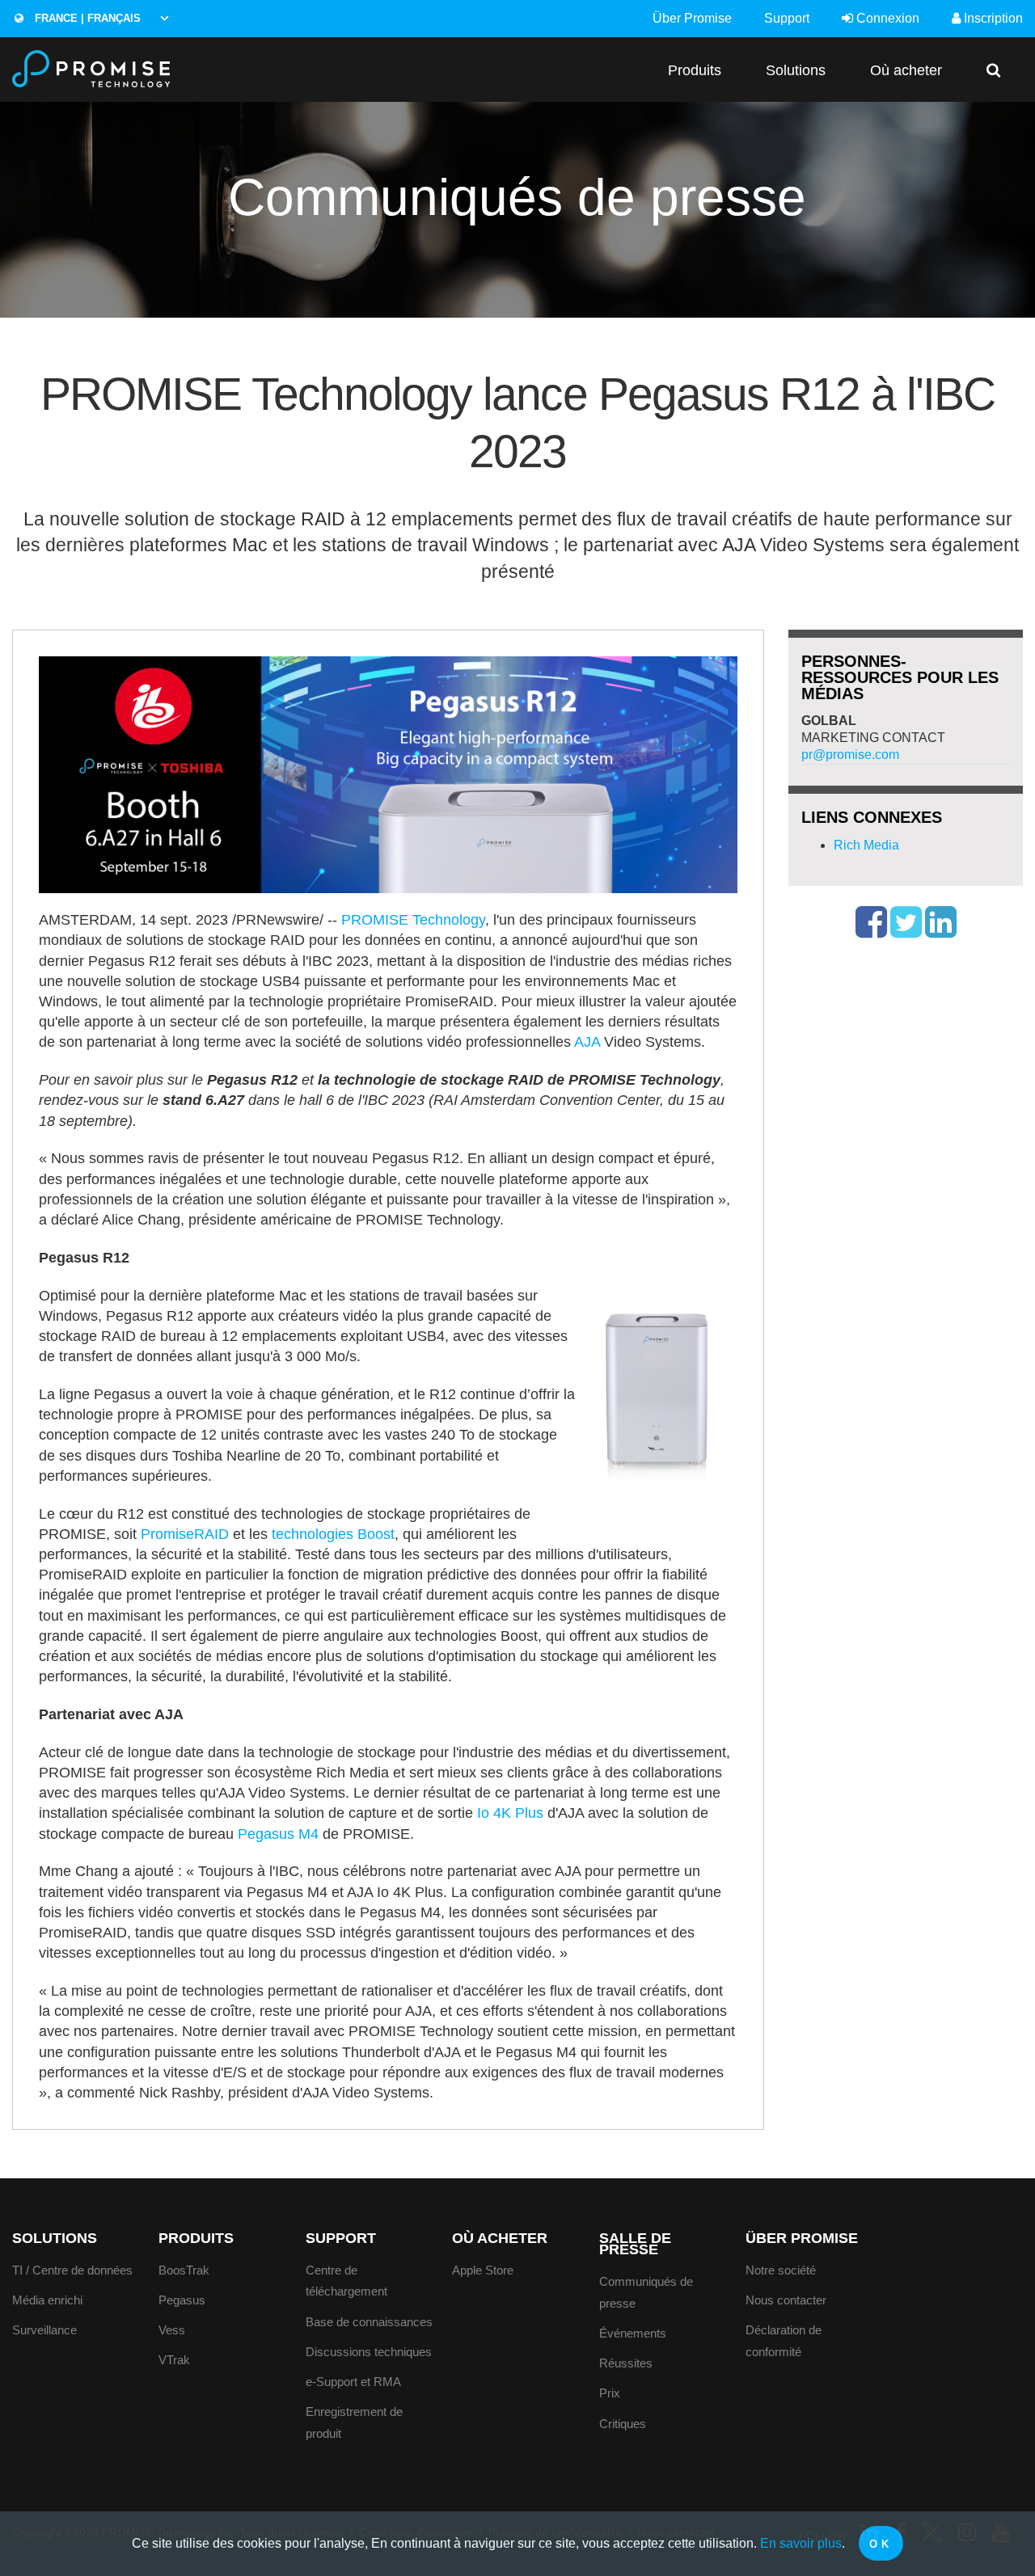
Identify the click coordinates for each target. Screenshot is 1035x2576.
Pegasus (182, 2300)
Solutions (796, 70)
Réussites (626, 2363)
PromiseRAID (185, 1534)
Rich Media (866, 845)
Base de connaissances (369, 2322)
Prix (610, 2393)
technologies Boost (333, 1534)
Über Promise (692, 18)
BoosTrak (184, 2270)
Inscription (992, 18)
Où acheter (906, 70)
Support (787, 18)
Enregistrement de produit (354, 2422)
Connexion (886, 18)
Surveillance (44, 2330)
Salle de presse (635, 2244)
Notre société (781, 2270)
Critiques (623, 2424)
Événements (633, 2333)
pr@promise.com (850, 755)
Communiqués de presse (646, 2292)
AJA (587, 1042)
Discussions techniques (369, 2352)
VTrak (174, 2360)
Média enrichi (47, 2300)
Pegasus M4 (278, 1834)
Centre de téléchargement (346, 2281)
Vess (172, 2330)
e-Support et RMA (353, 2382)
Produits (695, 70)
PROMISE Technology (413, 920)
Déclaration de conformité (784, 2341)
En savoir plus (801, 2543)
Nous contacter (786, 2300)
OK (881, 2544)
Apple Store (483, 2270)
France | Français (86, 18)
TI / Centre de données (72, 2270)
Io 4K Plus (510, 1813)
